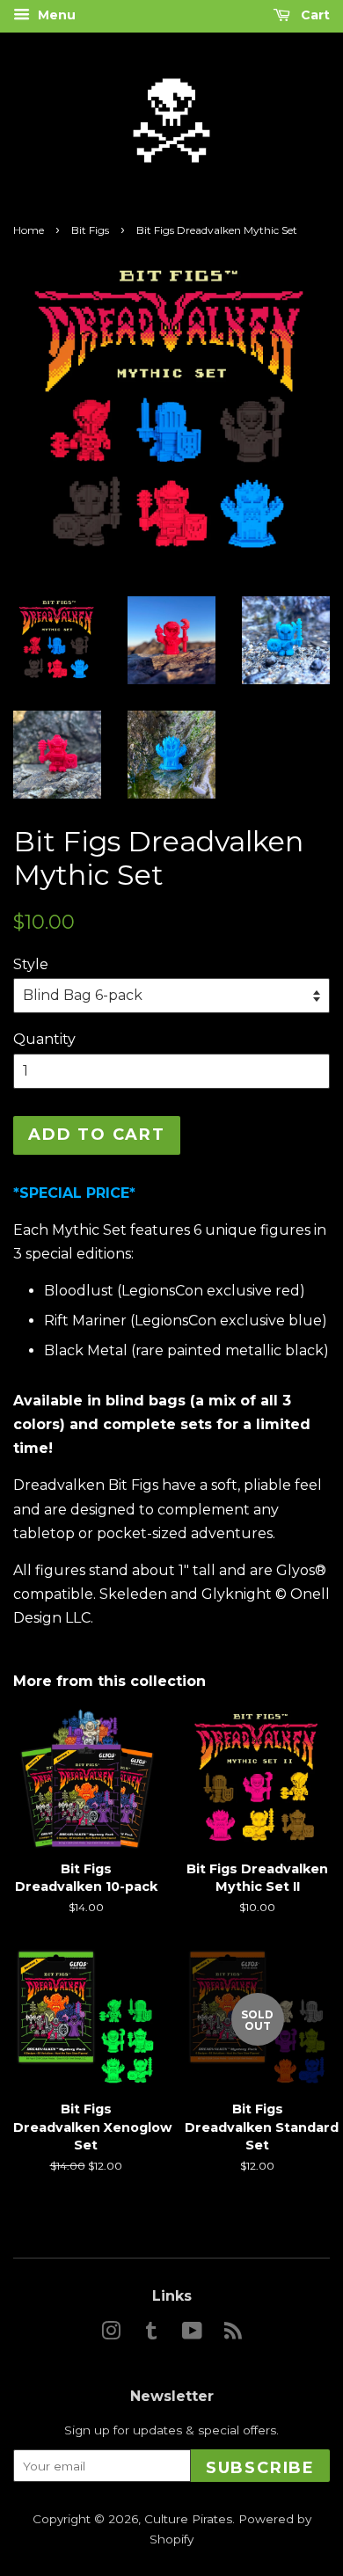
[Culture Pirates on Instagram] (111, 2334)
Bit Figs (90, 230)
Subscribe (260, 2468)
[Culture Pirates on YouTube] (192, 2334)
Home (29, 230)
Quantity (44, 1039)
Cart (314, 15)
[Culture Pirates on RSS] (233, 2334)
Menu (55, 15)
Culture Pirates (188, 2519)
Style (31, 964)
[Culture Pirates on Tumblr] (151, 2334)
